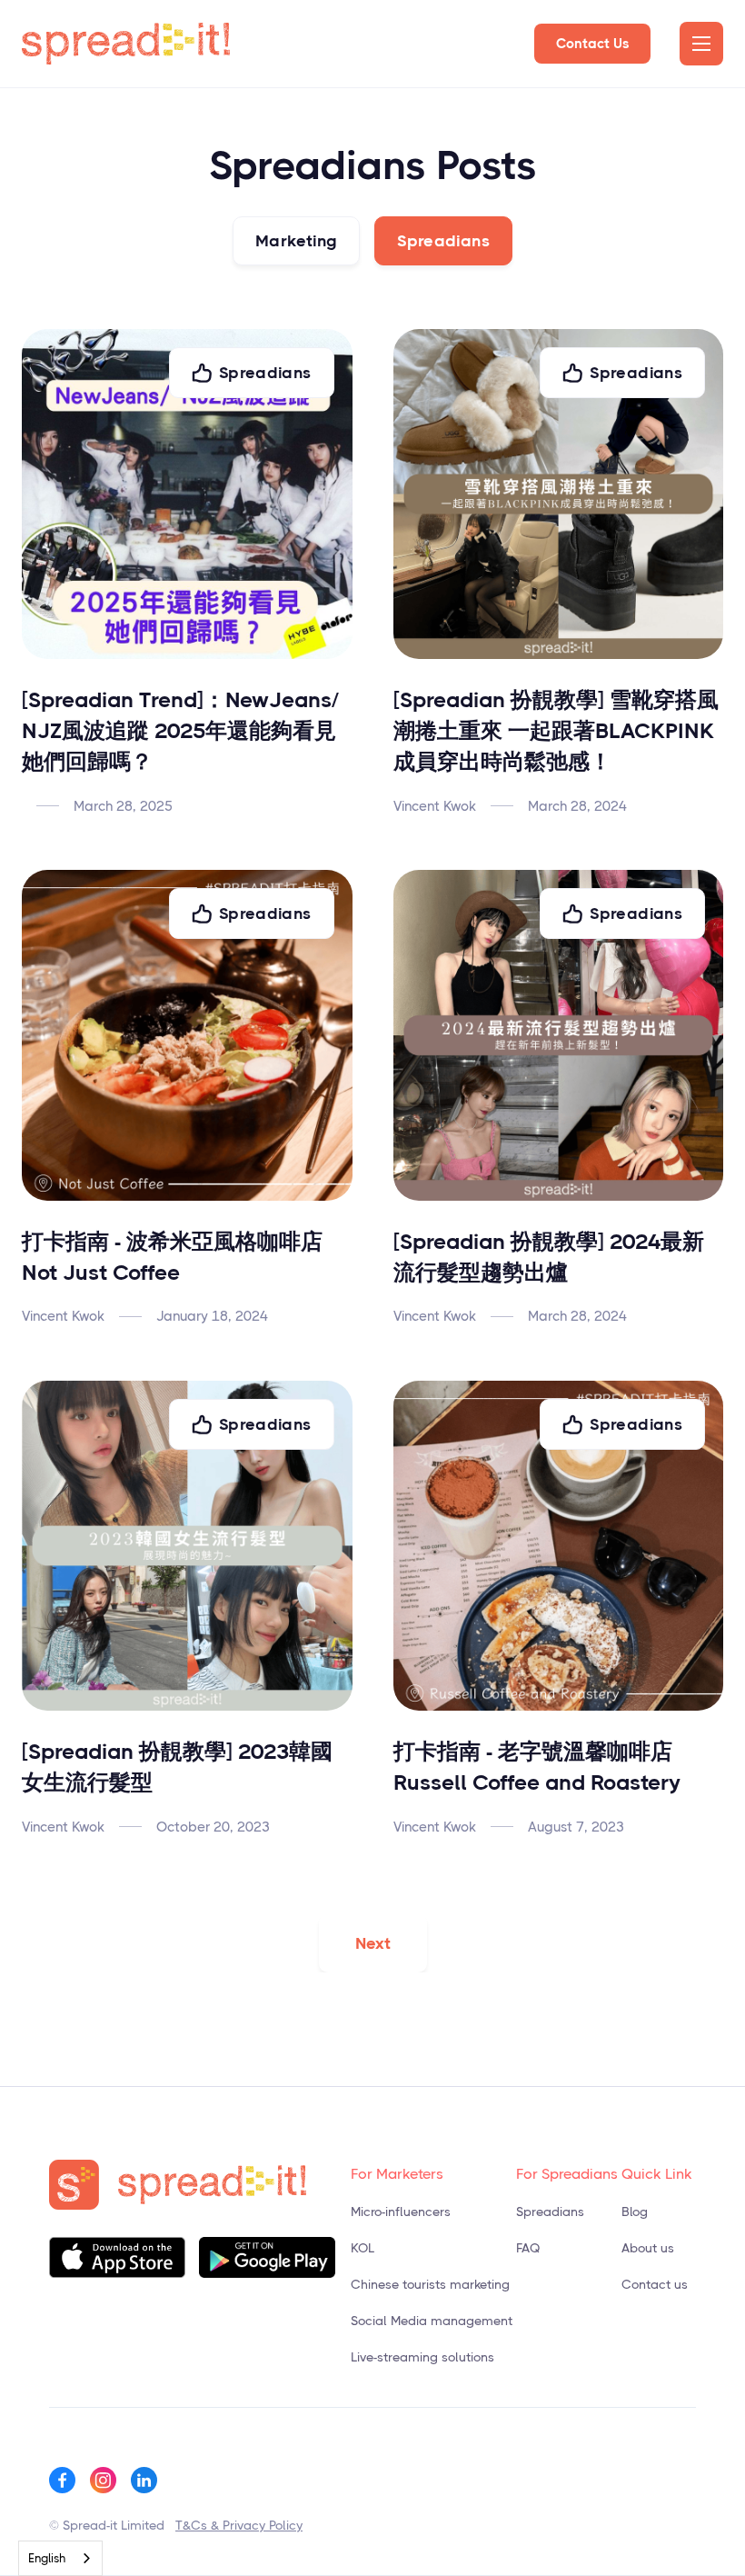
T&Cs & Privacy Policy (239, 2525)
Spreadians (550, 2212)
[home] (126, 44)
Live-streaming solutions (422, 2357)
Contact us (655, 2284)
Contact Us (592, 44)
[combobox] (60, 2558)
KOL (363, 2248)
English (47, 2558)
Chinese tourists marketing (430, 2284)
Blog (635, 2212)
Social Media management (432, 2321)
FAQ (528, 2248)
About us (648, 2248)
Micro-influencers (401, 2212)
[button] (701, 44)
